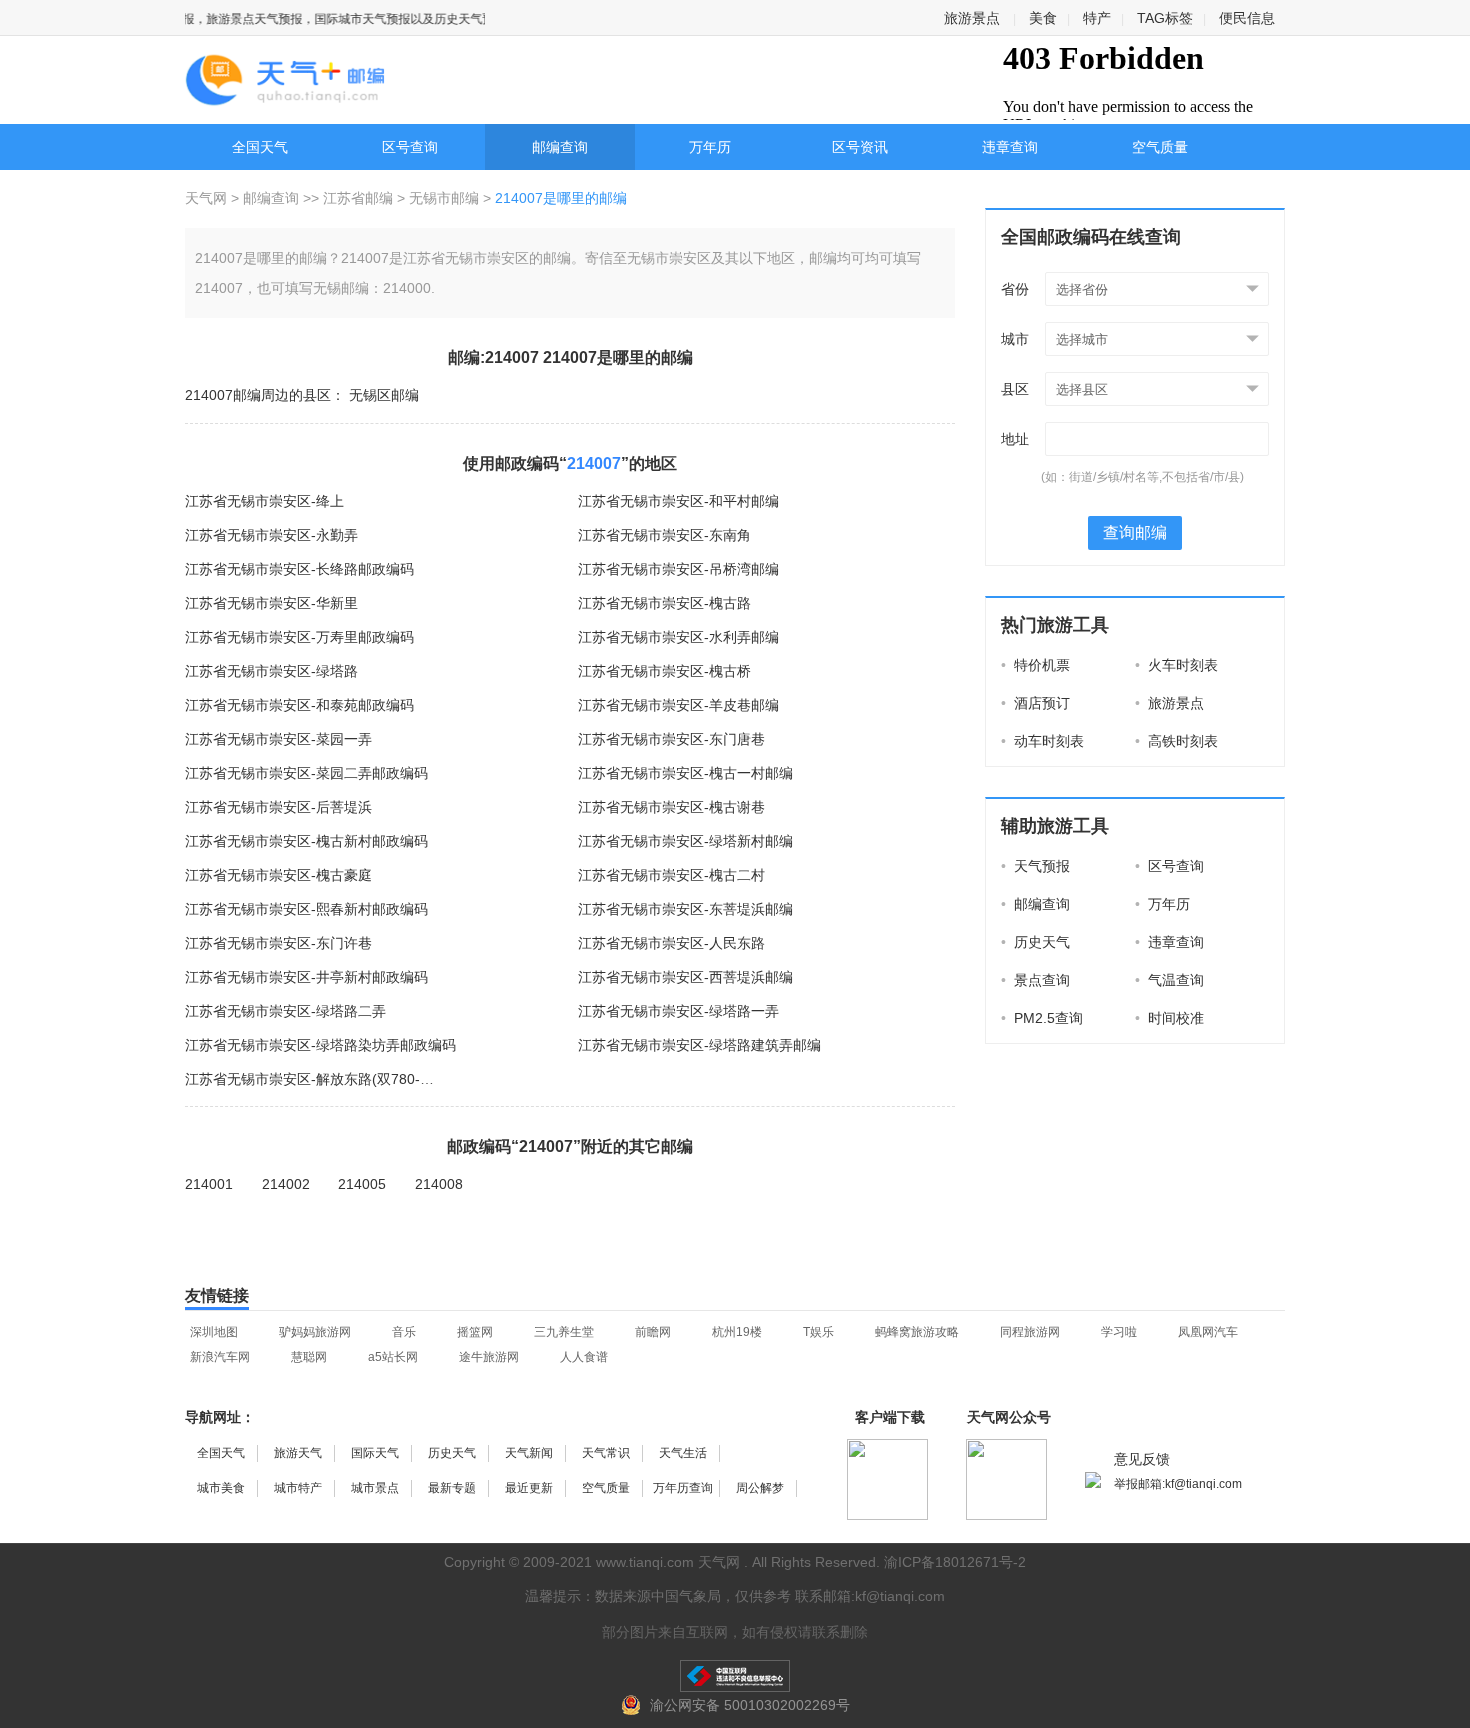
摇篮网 (475, 1332)
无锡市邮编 (444, 198)
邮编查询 (560, 147)
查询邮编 (1135, 532)
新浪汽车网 (220, 1357)
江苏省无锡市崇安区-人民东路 (671, 943)
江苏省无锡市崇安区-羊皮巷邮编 (678, 705)
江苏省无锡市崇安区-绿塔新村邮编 (685, 841)
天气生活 (683, 1453)
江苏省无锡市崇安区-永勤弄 (271, 535)
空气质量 (1160, 147)
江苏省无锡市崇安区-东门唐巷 (671, 739)
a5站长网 (393, 1357)
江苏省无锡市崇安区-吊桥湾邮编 (678, 569)
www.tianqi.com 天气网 (668, 1562)
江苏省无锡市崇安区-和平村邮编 (678, 501)
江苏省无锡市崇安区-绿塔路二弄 (285, 1011)
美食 (1043, 18)
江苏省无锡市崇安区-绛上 (264, 501)
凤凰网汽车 (1208, 1332)
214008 (439, 1184)
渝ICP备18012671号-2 (955, 1562)
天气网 (208, 198)
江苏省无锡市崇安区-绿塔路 (271, 671)
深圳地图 (214, 1332)
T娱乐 (818, 1332)
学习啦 (1119, 1332)
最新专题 (452, 1488)
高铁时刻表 (1176, 741)
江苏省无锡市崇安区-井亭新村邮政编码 (306, 977)
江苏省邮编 (358, 198)
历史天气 (1035, 942)
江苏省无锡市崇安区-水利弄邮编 (678, 637)
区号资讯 (860, 147)
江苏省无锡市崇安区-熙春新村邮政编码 (306, 909)
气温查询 (1169, 980)
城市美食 (221, 1488)
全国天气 (260, 147)
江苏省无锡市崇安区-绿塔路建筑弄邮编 (699, 1045)
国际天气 (375, 1453)
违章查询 (1010, 147)
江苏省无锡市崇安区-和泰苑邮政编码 (299, 705)
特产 (1097, 18)
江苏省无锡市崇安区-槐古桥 (664, 671)
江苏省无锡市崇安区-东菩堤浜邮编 (685, 909)
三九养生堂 (564, 1332)
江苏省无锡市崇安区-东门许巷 (278, 943)
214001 (209, 1184)
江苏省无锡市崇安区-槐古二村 (671, 875)
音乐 (404, 1332)
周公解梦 (760, 1488)
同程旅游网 (1030, 1332)
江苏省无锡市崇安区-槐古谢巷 (671, 807)
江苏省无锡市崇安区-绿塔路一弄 (678, 1011)
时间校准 (1169, 1018)
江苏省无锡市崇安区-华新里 (271, 603)
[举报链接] (735, 1676)
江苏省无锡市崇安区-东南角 (664, 535)
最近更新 (529, 1488)
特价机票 (1035, 665)
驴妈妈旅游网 (315, 1332)
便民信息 (1247, 18)
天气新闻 (529, 1453)
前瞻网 (653, 1332)
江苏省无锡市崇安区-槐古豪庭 (278, 875)
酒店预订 (1035, 703)
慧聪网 (309, 1357)
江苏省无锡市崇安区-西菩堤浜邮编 (685, 977)
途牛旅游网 (489, 1357)
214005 (362, 1184)
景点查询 (1035, 980)
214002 (286, 1184)
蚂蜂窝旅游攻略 (917, 1332)
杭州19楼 (737, 1332)
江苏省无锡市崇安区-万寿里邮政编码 (299, 637)
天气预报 (1035, 866)
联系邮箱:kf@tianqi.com (870, 1596)
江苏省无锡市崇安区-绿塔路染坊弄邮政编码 (320, 1045)
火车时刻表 (1176, 665)
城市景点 (375, 1488)
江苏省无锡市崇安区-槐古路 (664, 603)
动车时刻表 (1042, 741)
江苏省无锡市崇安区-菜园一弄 (278, 739)
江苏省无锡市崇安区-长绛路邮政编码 (299, 569)
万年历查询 (683, 1488)
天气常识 (606, 1453)
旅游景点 (972, 18)
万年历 (710, 147)
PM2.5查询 (1042, 1018)
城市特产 (298, 1488)
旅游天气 (298, 1453)
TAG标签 (1165, 18)
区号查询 (410, 147)
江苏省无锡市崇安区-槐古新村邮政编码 (306, 841)
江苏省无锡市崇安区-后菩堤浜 (278, 807)
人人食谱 (584, 1357)
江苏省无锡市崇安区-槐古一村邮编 (685, 773)
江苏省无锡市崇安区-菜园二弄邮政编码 (306, 773)
